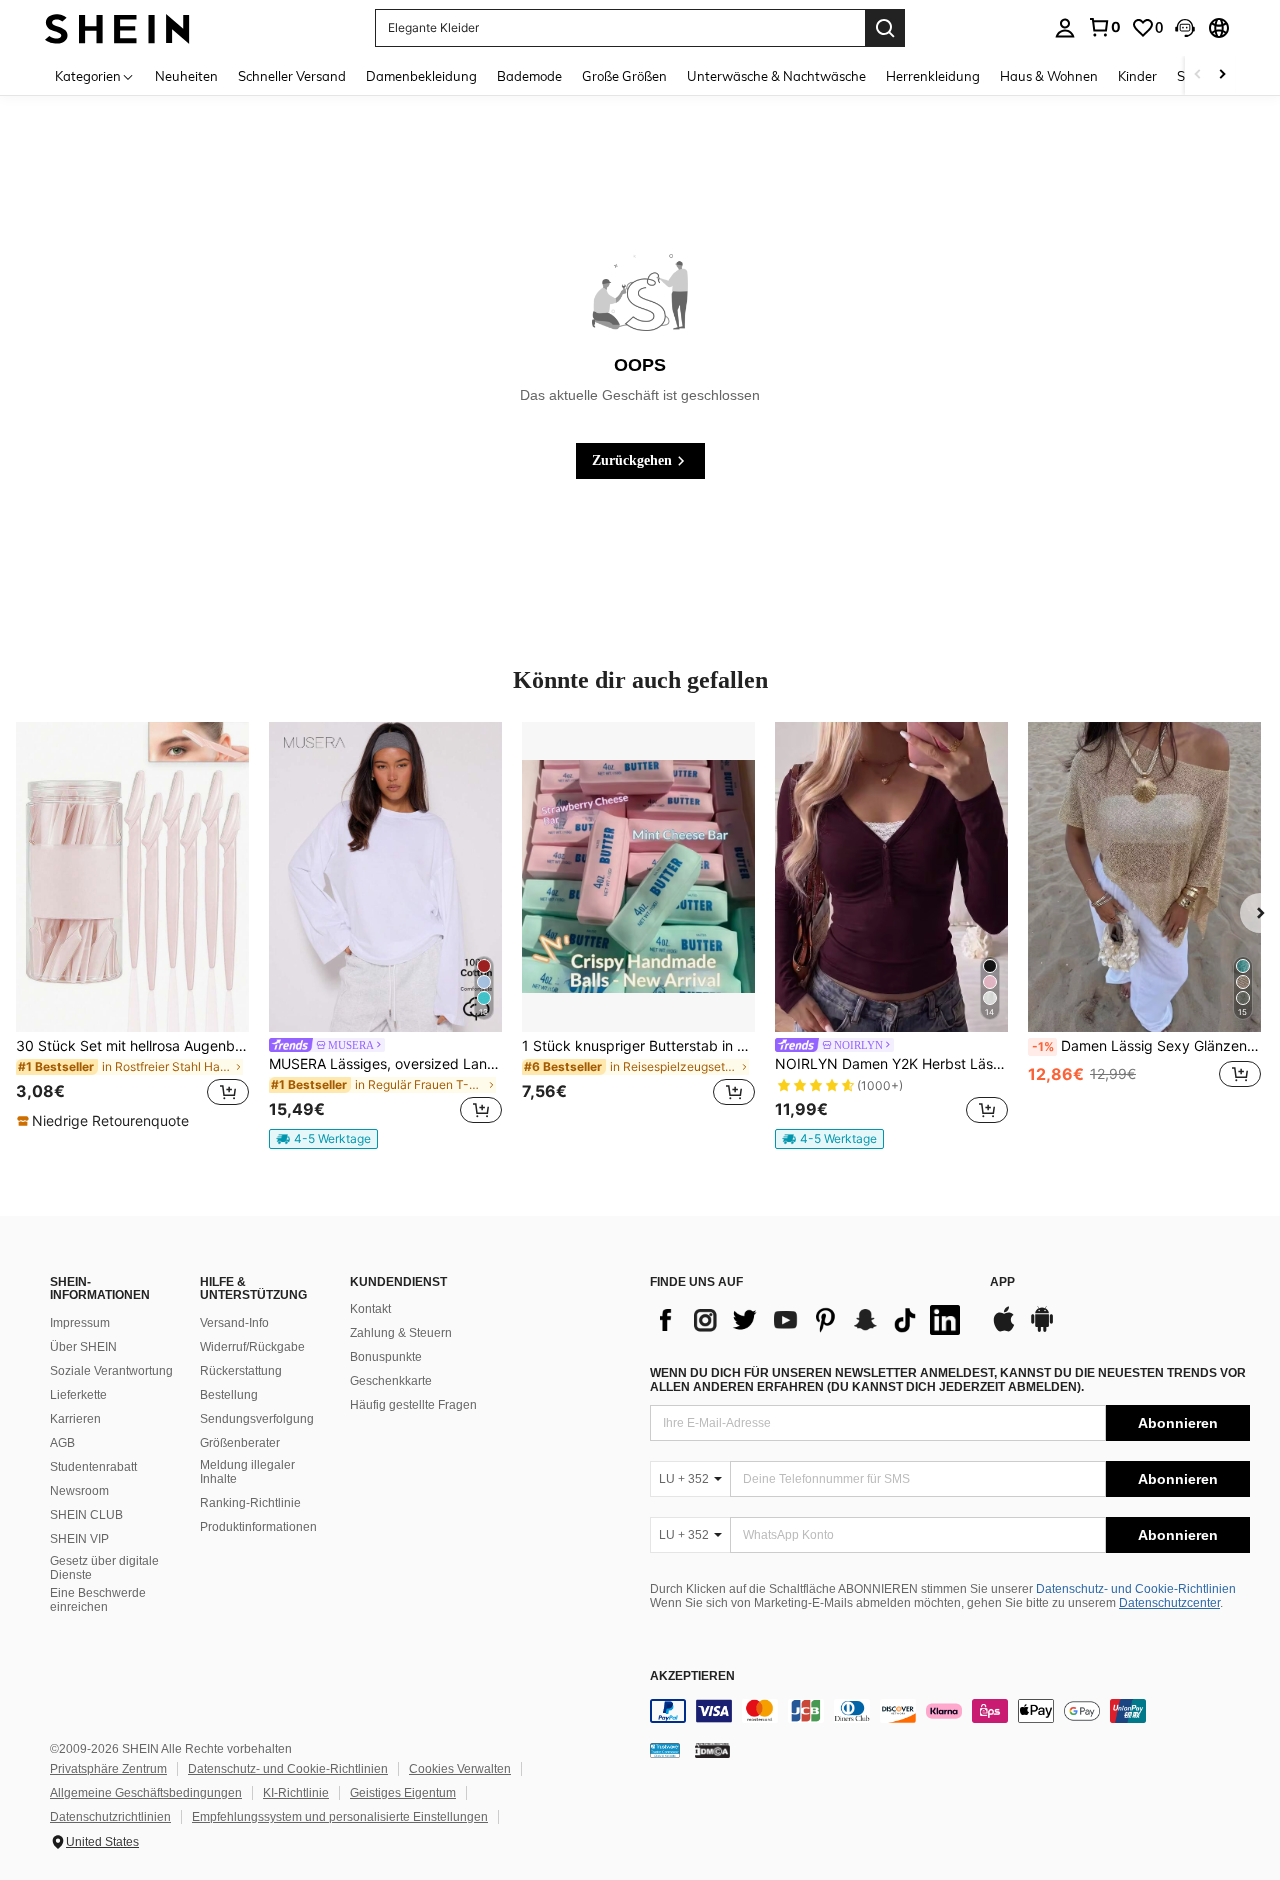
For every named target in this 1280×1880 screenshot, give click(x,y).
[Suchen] (885, 28)
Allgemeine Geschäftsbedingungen (146, 1793)
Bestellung (229, 1395)
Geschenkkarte (391, 1381)
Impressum (80, 1323)
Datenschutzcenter (1169, 1603)
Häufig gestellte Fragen (413, 1405)
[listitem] (132, 926)
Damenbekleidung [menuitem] (421, 76)
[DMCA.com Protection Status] (712, 1750)
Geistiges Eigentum (403, 1793)
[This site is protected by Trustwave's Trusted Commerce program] (665, 1750)
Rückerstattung (241, 1371)
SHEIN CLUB (86, 1515)
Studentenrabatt (93, 1467)
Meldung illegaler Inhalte (247, 1472)
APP (1002, 1282)
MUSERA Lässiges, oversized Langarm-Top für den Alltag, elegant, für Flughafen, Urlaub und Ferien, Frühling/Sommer (385, 1064)
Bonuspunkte (386, 1357)
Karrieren (75, 1419)
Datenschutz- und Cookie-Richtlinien (1136, 1589)
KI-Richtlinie (296, 1793)
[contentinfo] (950, 1711)
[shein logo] (117, 27)
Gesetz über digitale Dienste (104, 1568)
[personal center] (1065, 28)
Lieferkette (78, 1395)
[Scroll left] (1198, 75)
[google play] (1042, 1329)
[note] (105, 1121)
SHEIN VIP (79, 1539)
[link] (1104, 27)
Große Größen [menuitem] (624, 76)
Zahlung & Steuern (401, 1333)
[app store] (1004, 1329)
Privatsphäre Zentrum (108, 1769)
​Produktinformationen (258, 1527)
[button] (1185, 28)
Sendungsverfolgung (257, 1419)
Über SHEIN (83, 1347)
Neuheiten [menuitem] (186, 76)
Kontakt (370, 1309)
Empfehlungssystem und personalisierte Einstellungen (340, 1817)
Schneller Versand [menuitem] (292, 76)
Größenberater (240, 1443)
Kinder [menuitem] (1137, 76)
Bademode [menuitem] (529, 76)
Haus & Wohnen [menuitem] (1049, 76)
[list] (810, 1320)
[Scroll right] (1222, 75)
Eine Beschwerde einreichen (98, 1600)
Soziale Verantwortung (111, 1371)
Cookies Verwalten (460, 1769)
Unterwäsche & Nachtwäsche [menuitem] (776, 76)
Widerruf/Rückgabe (252, 1347)
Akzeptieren (692, 1676)
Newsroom (79, 1491)
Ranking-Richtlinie (250, 1503)
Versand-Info (234, 1323)
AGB (62, 1443)
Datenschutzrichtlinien (110, 1817)
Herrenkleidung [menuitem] (933, 76)
